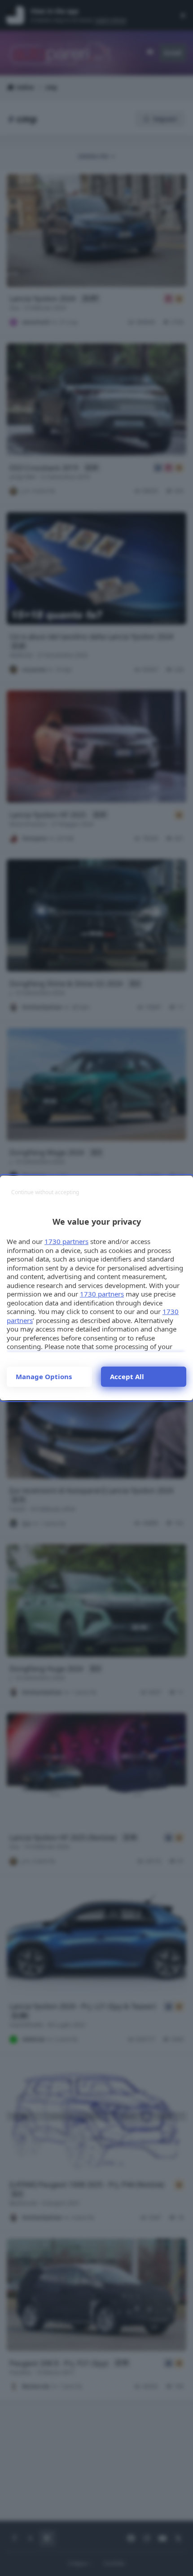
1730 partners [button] (66, 1241)
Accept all (127, 1376)
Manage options (44, 1376)
